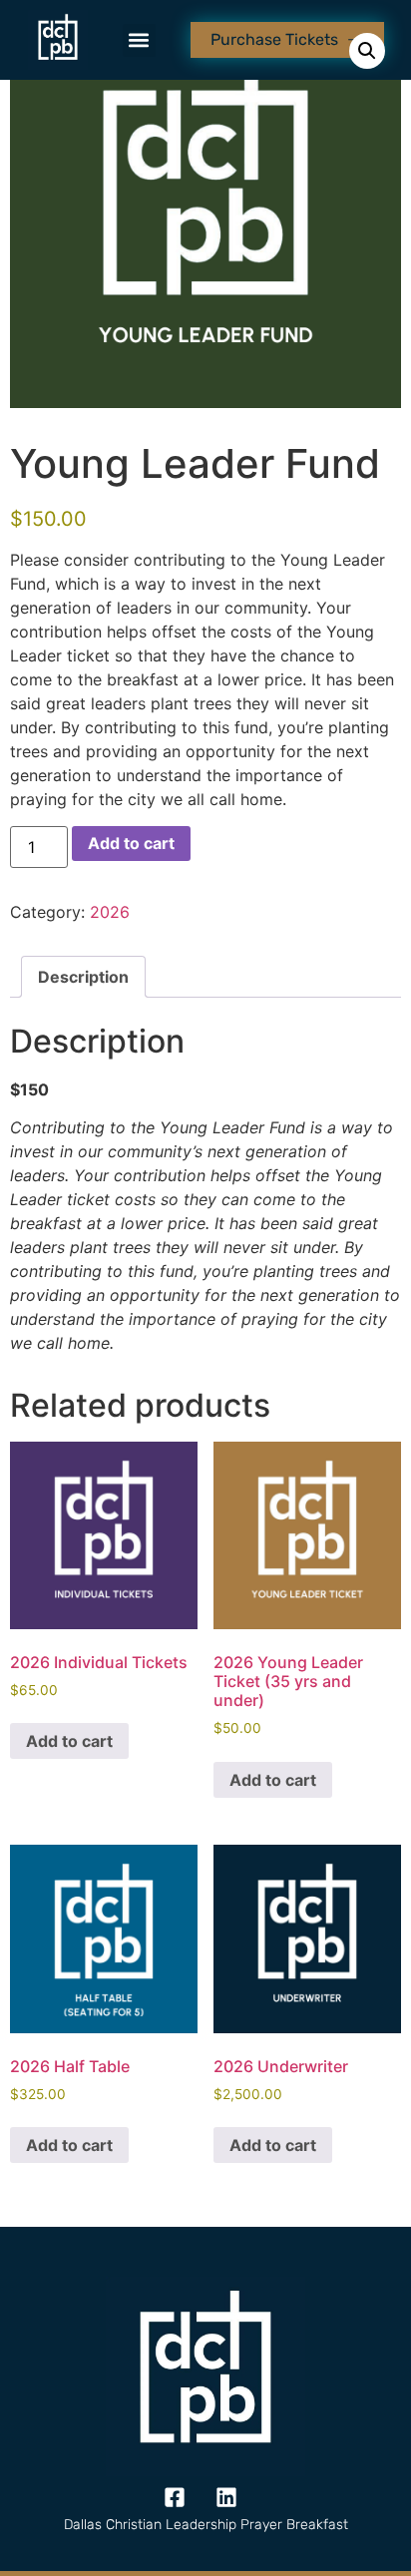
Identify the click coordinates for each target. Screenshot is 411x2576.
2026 (110, 912)
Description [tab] (83, 977)
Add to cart (131, 843)
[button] (139, 40)
